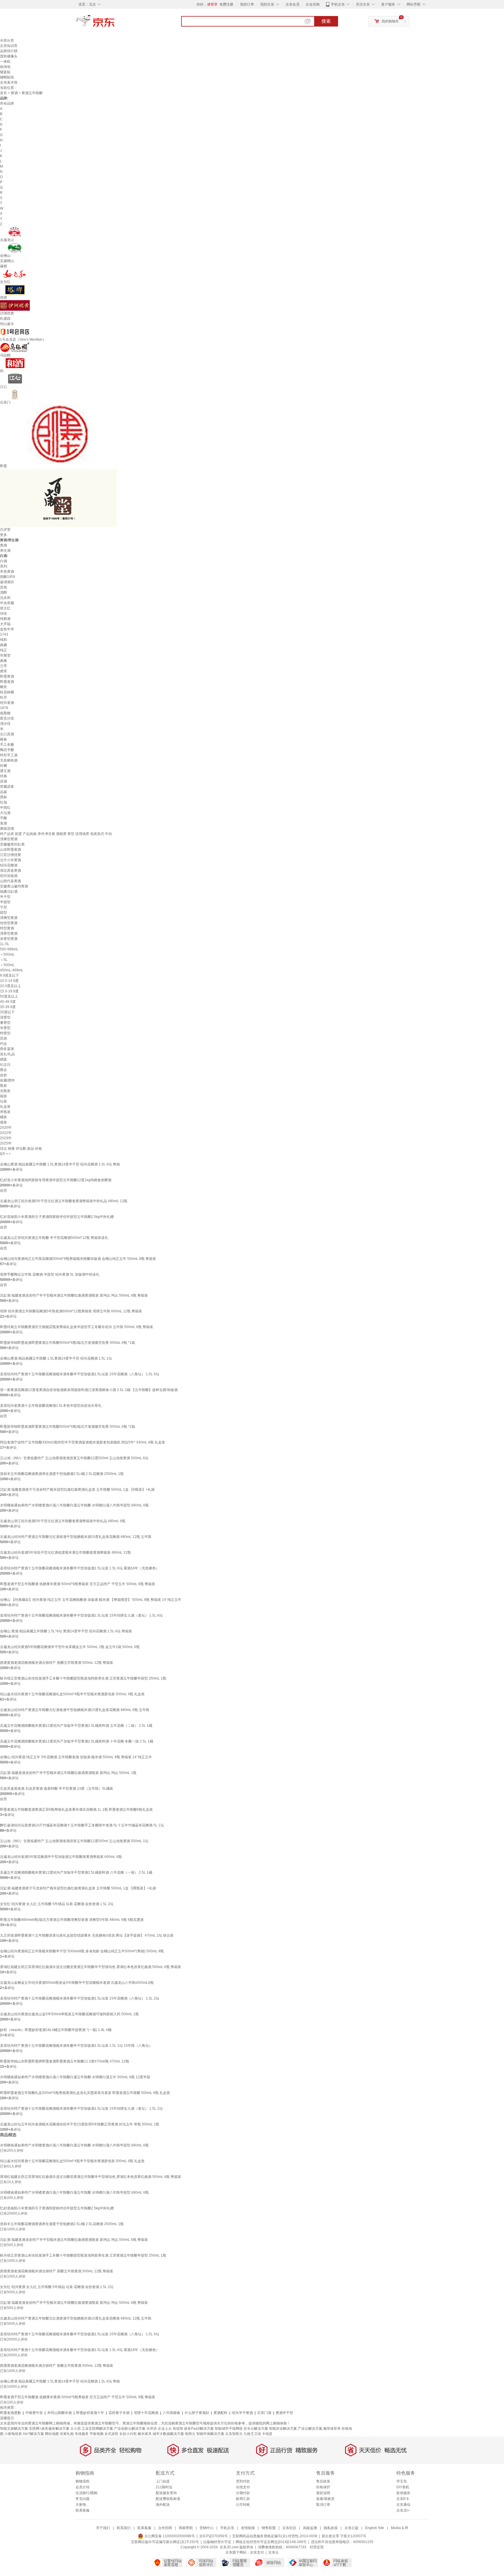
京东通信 (403, 2505)
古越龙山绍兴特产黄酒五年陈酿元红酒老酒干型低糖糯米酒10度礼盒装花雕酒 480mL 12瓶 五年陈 (76, 1537)
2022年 (6, 1133)
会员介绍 (83, 2487)
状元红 (5, 608)
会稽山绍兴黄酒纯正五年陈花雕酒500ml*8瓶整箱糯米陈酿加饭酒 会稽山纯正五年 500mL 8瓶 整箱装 (78, 1259)
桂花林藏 (7, 692)
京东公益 (351, 2528)
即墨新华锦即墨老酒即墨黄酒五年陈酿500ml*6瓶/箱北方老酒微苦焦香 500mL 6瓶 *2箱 (68, 1427)
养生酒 (5, 551)
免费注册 (226, 4)
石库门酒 (264, 2413)
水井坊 (152, 2429)
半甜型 (5, 902)
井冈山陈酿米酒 (60, 2413)
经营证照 (317, 2547)
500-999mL (9, 949)
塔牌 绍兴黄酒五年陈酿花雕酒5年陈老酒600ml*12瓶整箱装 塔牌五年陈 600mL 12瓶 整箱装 (71, 1311)
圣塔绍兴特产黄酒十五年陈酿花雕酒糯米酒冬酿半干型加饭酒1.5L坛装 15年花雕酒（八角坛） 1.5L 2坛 (80, 1998)
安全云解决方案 (256, 2429)
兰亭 (3, 666)
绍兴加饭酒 (9, 876)
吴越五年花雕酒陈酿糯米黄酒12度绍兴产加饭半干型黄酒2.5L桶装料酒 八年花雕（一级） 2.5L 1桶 (76, 1872)
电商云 (190, 2434)
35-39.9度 (8, 1007)
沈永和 (5, 598)
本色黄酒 (7, 572)
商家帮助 (186, 2528)
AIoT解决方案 (33, 2434)
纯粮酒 (5, 619)
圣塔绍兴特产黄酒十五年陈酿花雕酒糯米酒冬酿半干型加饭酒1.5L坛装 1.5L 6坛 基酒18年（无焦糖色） (80, 1568)
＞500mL (7, 965)
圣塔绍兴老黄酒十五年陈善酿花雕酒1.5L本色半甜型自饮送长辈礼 (51, 1406)
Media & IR (400, 2528)
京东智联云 (234, 2434)
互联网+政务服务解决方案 (49, 2429)
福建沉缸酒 (9, 892)
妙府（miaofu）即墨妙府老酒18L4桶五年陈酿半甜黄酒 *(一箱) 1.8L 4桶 (56, 2030)
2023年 (6, 1138)
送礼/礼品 (7, 1054)
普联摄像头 (9, 56)
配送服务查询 (166, 2493)
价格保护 (323, 2487)
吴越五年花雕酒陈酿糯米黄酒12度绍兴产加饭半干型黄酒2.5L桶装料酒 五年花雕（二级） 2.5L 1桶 (76, 1726)
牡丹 (3, 697)
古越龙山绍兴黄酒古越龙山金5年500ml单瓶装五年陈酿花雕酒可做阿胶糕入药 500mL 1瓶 (69, 2014)
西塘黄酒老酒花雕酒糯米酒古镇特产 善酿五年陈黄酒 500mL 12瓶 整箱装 (57, 1663)
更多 (3, 535)
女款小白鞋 (128, 2434)
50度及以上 (9, 996)
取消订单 (323, 2505)
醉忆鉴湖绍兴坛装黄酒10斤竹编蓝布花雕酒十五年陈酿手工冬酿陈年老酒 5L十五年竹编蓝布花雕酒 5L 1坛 (82, 1825)
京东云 (274, 2552)
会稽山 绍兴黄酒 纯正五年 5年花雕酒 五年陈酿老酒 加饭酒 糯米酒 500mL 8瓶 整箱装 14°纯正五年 (76, 1757)
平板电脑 (97, 2434)
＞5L (4, 960)
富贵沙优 (7, 718)
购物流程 (83, 2481)
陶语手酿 (7, 750)
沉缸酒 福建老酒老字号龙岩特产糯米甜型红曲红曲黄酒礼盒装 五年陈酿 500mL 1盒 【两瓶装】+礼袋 (78, 1888)
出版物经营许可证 (217, 2542)
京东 (115, 23)
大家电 (81, 2505)
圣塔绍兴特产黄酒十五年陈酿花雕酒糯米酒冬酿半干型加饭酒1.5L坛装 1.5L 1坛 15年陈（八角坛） (76, 2046)
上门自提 (163, 2481)
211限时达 (164, 2487)
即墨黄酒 (7, 676)
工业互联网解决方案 (97, 2429)
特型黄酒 (7, 928)
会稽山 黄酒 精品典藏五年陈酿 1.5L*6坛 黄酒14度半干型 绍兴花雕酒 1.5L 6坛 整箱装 (66, 1631)
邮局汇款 (243, 2499)
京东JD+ (403, 2510)
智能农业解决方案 (283, 2429)
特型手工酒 (9, 755)
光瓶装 (5, 1091)
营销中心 (206, 2528)
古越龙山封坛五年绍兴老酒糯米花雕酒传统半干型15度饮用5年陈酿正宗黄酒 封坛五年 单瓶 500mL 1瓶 (80, 2124)
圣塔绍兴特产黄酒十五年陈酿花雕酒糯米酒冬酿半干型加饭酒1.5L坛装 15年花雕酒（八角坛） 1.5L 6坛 (80, 1374)
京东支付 (257, 2552)
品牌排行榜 (9, 51)
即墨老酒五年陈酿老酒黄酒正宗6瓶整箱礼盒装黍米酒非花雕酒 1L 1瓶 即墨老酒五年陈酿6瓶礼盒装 (76, 1810)
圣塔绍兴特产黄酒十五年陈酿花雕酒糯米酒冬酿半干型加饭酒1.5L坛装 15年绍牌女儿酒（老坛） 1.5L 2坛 (81, 2109)
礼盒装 (5, 1107)
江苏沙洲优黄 (10, 855)
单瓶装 (5, 1112)
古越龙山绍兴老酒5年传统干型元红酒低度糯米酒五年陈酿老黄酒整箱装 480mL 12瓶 (65, 1552)
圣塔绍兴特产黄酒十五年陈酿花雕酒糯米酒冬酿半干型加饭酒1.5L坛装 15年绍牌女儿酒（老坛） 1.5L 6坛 (81, 1615)
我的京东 (267, 4)
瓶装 (3, 1086)
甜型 (3, 912)
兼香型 (5, 1023)
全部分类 (7, 41)
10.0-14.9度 (9, 981)
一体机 (5, 61)
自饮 (3, 1075)
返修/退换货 (325, 2499)
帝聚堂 (5, 655)
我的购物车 (390, 21)
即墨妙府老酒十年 (90, 2413)
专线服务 (82, 2434)
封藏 (3, 766)
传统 (3, 613)
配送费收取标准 (168, 2499)
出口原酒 (7, 734)
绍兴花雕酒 (9, 865)
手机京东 (338, 4)
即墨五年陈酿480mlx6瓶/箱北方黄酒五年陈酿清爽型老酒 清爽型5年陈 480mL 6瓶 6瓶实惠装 (72, 1920)
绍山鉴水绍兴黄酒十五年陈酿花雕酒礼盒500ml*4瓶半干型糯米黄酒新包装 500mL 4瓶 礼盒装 (72, 1694)
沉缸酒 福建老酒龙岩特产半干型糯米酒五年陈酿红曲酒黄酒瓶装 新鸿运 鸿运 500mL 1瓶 (68, 1773)
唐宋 (3, 671)
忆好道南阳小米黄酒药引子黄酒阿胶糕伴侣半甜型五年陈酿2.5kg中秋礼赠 (57, 1217)
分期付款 (243, 2493)
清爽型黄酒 (9, 839)
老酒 (3, 823)
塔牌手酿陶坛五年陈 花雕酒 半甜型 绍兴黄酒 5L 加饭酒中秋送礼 (50, 1274)
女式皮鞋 (111, 2434)
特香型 (5, 1033)
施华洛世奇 (332, 2429)
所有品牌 (7, 103)
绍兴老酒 (7, 703)
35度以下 (7, 1012)
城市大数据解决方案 (168, 2434)
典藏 (3, 645)
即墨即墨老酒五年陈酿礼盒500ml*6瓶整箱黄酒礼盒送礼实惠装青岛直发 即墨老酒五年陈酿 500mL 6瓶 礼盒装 (85, 2093)
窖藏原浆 (7, 787)
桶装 (3, 1117)
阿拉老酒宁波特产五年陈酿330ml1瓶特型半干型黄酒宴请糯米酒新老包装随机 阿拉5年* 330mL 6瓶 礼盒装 (83, 1442)
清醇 (3, 592)
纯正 (3, 650)
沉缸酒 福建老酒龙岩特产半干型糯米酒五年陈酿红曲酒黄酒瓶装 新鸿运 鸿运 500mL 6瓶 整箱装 (74, 1295)
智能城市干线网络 (229, 2429)
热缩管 (178, 2429)
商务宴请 (7, 1049)
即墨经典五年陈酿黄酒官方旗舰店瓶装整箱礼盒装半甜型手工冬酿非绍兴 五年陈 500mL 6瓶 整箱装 (77, 1327)
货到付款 (243, 2481)
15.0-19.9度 (9, 991)
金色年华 (7, 629)
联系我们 (124, 2528)
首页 (3, 93)
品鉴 (3, 792)
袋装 (3, 1122)
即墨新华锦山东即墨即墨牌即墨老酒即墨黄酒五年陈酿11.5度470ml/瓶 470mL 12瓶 (65, 2061)
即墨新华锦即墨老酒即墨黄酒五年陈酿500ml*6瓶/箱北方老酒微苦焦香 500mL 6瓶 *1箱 (68, 1343)
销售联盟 (269, 2528)
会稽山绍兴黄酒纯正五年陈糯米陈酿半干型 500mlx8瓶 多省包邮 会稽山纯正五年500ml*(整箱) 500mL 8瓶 (82, 1951)
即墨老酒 (7, 682)
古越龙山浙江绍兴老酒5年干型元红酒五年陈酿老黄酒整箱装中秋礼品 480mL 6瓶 (63, 1521)
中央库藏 (7, 603)
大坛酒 (5, 813)
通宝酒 (5, 771)
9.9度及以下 (9, 975)
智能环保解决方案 (210, 2434)
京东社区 (289, 2528)
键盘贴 (5, 72)
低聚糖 (5, 713)
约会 (3, 1044)
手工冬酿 (7, 745)
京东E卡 (403, 2499)
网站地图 (52, 2434)
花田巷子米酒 (119, 2413)
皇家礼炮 (67, 2434)
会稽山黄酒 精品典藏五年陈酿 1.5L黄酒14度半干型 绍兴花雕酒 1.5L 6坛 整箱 (60, 1164)
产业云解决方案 (310, 2429)
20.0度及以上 (10, 986)
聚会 (3, 1070)
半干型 (5, 897)
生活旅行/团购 (86, 2493)
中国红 (5, 808)
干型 (3, 907)
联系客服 (83, 2510)
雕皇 (3, 687)
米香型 (5, 1028)
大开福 (5, 624)
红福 (3, 802)
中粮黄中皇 (34, 2413)
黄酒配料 (220, 2413)
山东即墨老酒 (10, 850)
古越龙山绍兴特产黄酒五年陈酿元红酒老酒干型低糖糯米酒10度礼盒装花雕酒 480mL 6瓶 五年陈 (75, 1710)
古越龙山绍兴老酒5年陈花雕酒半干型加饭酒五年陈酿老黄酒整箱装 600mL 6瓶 (61, 1857)
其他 (3, 587)
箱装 (3, 1096)
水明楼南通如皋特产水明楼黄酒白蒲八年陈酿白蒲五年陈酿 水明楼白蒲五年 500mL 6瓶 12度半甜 (75, 2077)
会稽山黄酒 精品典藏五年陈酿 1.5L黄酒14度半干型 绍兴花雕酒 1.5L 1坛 (56, 1358)
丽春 (3, 739)
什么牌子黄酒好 (197, 2413)
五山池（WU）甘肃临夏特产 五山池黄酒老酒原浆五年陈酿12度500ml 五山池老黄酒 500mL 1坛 (74, 1841)
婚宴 (3, 1059)
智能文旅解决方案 (14, 2429)
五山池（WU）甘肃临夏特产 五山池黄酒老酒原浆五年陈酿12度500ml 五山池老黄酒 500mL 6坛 (74, 1458)
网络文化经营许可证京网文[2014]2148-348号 (271, 2542)
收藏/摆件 (7, 1080)
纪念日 (5, 1065)
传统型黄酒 (9, 923)
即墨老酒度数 (10, 2413)
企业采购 (313, 4)
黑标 (3, 797)
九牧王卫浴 (252, 2434)
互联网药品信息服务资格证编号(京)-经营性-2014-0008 (275, 2536)
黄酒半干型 (284, 2413)
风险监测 (310, 2528)
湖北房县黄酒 (10, 871)
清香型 (5, 1017)
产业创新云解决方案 (130, 2429)
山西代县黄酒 (10, 881)
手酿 (3, 818)
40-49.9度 (8, 1002)
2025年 (6, 1143)
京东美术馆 (9, 82)
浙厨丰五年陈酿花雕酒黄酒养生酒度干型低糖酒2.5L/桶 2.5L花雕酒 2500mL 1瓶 (62, 1474)
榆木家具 (145, 2434)
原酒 (3, 781)
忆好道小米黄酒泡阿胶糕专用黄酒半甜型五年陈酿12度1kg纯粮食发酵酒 (56, 1180)
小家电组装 (13, 2434)
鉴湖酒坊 (7, 582)
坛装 (3, 1101)
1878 (4, 708)
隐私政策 (331, 2528)
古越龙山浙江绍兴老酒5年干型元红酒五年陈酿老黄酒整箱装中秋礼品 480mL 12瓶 (64, 1201)
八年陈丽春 (171, 2413)
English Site (375, 2528)
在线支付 (243, 2487)
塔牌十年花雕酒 (146, 2413)
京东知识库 (9, 46)
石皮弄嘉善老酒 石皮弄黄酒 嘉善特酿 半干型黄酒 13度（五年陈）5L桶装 (57, 1789)
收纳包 (5, 67)
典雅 (3, 661)
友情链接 (248, 2528)
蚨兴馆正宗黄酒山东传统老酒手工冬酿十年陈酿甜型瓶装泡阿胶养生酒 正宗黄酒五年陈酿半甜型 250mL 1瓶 (83, 1678)
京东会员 (293, 4)
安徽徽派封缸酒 (12, 844)
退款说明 (323, 2493)
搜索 (326, 21)
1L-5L (5, 944)
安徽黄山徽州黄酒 (14, 886)
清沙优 (5, 724)
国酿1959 (8, 577)
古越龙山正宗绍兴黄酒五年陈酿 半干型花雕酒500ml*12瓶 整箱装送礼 (54, 1238)
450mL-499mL (12, 970)
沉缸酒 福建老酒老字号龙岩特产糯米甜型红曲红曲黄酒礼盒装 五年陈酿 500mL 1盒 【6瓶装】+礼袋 (77, 1490)
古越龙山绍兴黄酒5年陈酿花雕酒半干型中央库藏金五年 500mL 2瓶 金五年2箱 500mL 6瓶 (70, 1647)
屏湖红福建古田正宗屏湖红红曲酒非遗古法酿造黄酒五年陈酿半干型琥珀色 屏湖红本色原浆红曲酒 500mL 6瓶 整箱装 (91, 1967)
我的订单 (247, 4)
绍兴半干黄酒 (242, 2413)
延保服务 (403, 2493)
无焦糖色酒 (9, 760)
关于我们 (103, 2528)
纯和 (3, 640)
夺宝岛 (402, 2481)
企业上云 (165, 2429)
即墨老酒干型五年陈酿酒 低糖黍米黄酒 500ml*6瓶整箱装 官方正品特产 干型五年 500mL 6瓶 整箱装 (78, 1584)
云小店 (76, 2429)
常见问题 (83, 2499)
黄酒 (14, 93)
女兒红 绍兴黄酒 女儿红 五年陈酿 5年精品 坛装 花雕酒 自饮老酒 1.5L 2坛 (57, 1904)
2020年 (6, 1128)
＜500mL (7, 954)
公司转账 (243, 2505)
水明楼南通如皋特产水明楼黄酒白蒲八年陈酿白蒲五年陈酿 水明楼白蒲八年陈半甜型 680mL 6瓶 (74, 1505)
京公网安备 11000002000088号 (169, 2536)
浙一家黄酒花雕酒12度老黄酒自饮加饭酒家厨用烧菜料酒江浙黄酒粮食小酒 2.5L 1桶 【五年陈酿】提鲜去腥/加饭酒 (89, 1390)
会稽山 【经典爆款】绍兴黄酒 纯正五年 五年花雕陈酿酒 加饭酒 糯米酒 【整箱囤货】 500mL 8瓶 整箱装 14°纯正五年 (91, 1600)
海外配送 (163, 2505)
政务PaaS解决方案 (199, 2429)
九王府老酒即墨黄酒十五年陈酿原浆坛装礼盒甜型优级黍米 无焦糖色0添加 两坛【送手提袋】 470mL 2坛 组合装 (87, 1935)
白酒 (3, 561)
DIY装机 (403, 2487)
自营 (3, 1191)
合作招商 (165, 2528)
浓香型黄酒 (9, 939)
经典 (3, 776)
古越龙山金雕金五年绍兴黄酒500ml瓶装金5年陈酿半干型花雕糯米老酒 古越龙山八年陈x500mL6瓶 (77, 1983)
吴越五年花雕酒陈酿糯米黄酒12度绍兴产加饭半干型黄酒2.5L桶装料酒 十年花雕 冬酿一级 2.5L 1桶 (77, 1741)
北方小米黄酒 (10, 860)
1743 (4, 634)
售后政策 (323, 2481)
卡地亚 (267, 2434)
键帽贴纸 (7, 77)
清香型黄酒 (9, 933)
